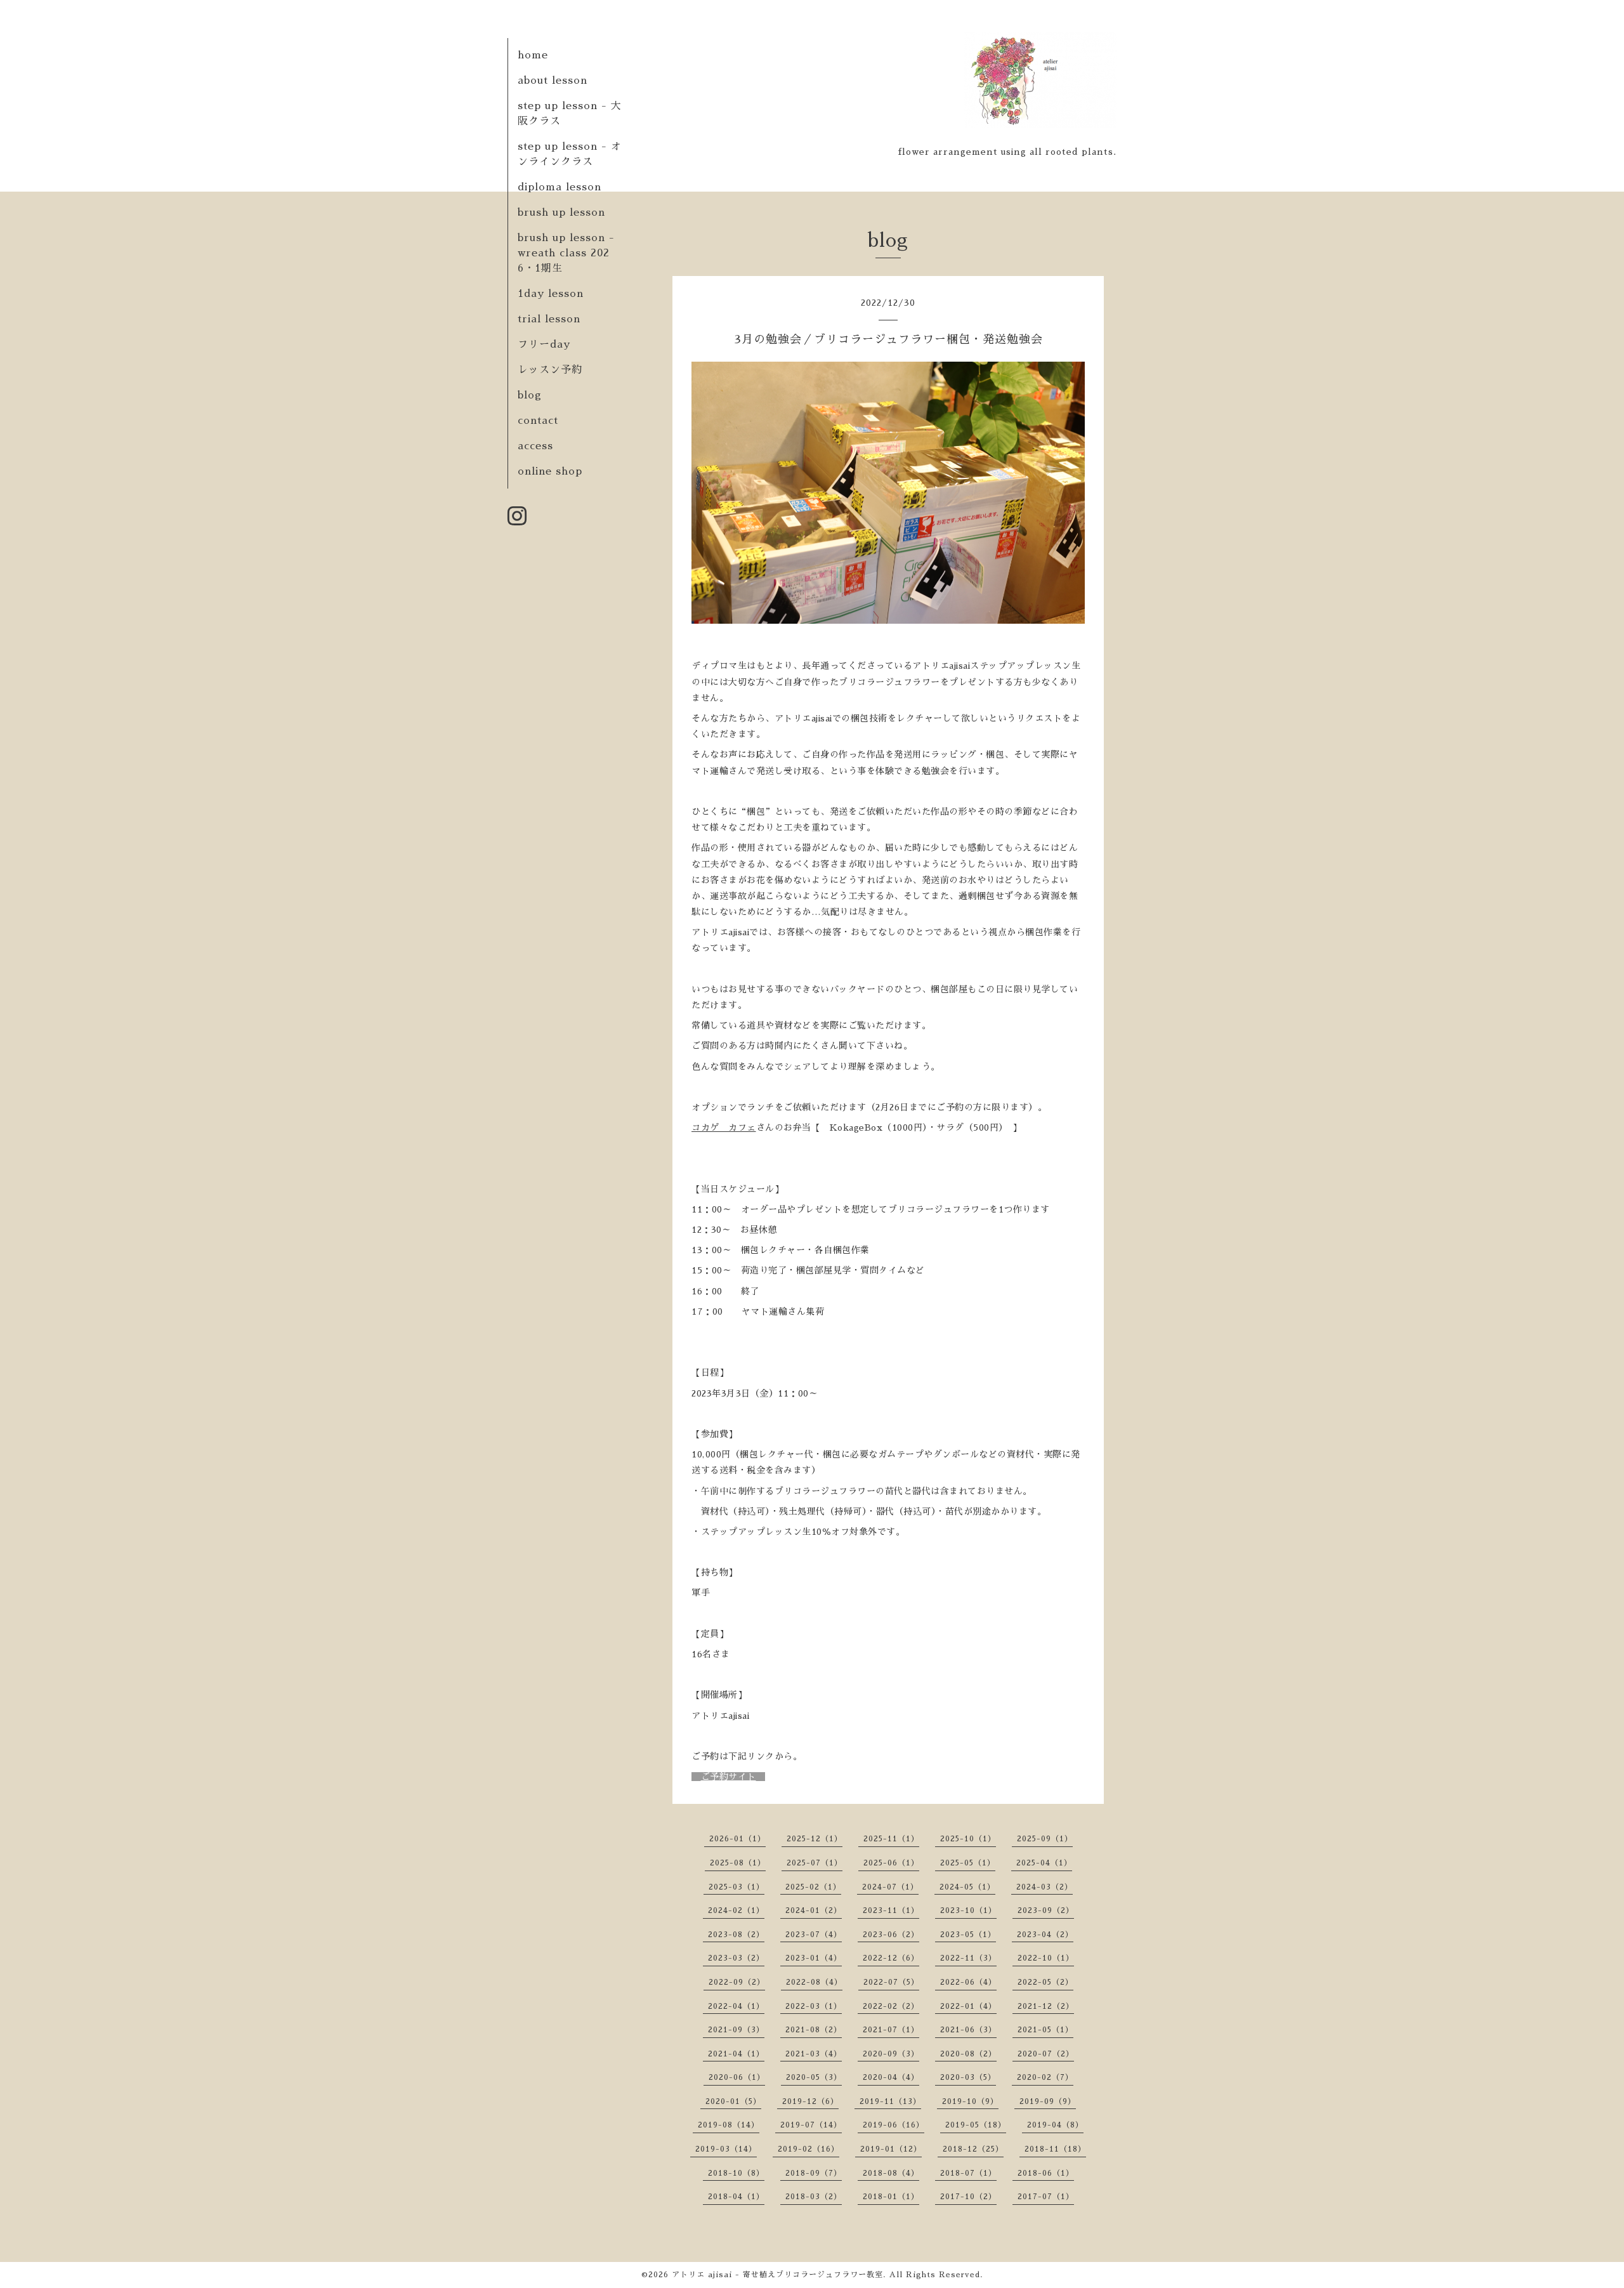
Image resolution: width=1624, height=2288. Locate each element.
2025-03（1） (737, 1887)
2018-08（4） (891, 2173)
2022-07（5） (891, 1982)
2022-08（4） (814, 1982)
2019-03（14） (726, 2149)
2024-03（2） (1044, 1887)
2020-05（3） (814, 2077)
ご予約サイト (729, 1777)
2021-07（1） (891, 2030)
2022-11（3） (968, 1958)
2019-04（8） (1055, 2125)
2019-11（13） (890, 2101)
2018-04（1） (736, 2197)
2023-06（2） (891, 1935)
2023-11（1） (891, 1910)
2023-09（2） (1046, 1910)
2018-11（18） (1055, 2149)
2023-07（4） (814, 1935)
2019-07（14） (811, 2125)
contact (538, 421)
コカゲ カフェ (724, 1128)
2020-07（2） (1046, 2054)
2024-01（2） (814, 1910)
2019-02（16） (809, 2149)
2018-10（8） (736, 2173)
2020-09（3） (891, 2054)
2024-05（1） (967, 1887)
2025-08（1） (738, 1863)
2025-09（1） (1045, 1839)
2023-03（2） (736, 1958)
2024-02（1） (736, 1910)
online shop (550, 471)
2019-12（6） (810, 2101)
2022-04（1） (736, 2006)
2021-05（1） (1045, 2030)
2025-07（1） (815, 1863)
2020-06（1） (737, 2077)
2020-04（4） (891, 2077)
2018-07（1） (968, 2173)
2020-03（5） (968, 2077)
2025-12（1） (815, 1839)
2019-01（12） (891, 2149)
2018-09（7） (814, 2173)
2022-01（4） (968, 2006)
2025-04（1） (1044, 1863)
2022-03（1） (814, 2006)
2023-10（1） (968, 1910)
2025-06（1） (891, 1863)
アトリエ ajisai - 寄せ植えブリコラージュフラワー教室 (777, 2275)
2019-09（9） (1048, 2101)
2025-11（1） (891, 1839)
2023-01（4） (814, 1958)
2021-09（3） (736, 2030)
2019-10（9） (970, 2101)
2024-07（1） (890, 1887)
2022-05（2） (1045, 1982)
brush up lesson (561, 213)
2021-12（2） (1046, 2006)
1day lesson (551, 294)
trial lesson (549, 319)
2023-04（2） (1045, 1935)
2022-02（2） (891, 2006)
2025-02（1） (813, 1887)
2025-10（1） (968, 1839)
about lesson (553, 81)
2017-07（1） (1046, 2197)
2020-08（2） (968, 2054)
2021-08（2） (814, 2030)
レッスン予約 (550, 370)
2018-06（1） (1046, 2173)
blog (530, 395)
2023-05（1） (968, 1935)
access (535, 446)
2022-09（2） (737, 1982)
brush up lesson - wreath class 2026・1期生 (566, 253)
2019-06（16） (894, 2125)
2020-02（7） (1045, 2077)
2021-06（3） (968, 2030)
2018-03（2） (814, 2197)
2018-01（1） (891, 2197)
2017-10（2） (968, 2197)
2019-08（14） (729, 2125)
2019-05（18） (976, 2125)
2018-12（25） (973, 2149)
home (533, 55)
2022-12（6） (891, 1958)
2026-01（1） (737, 1839)
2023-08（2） (736, 1935)
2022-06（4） (968, 1982)
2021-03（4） (814, 2054)
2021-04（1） (736, 2054)
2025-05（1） (968, 1863)
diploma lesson (560, 187)
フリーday (544, 345)
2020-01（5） (733, 2101)
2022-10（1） (1046, 1958)
